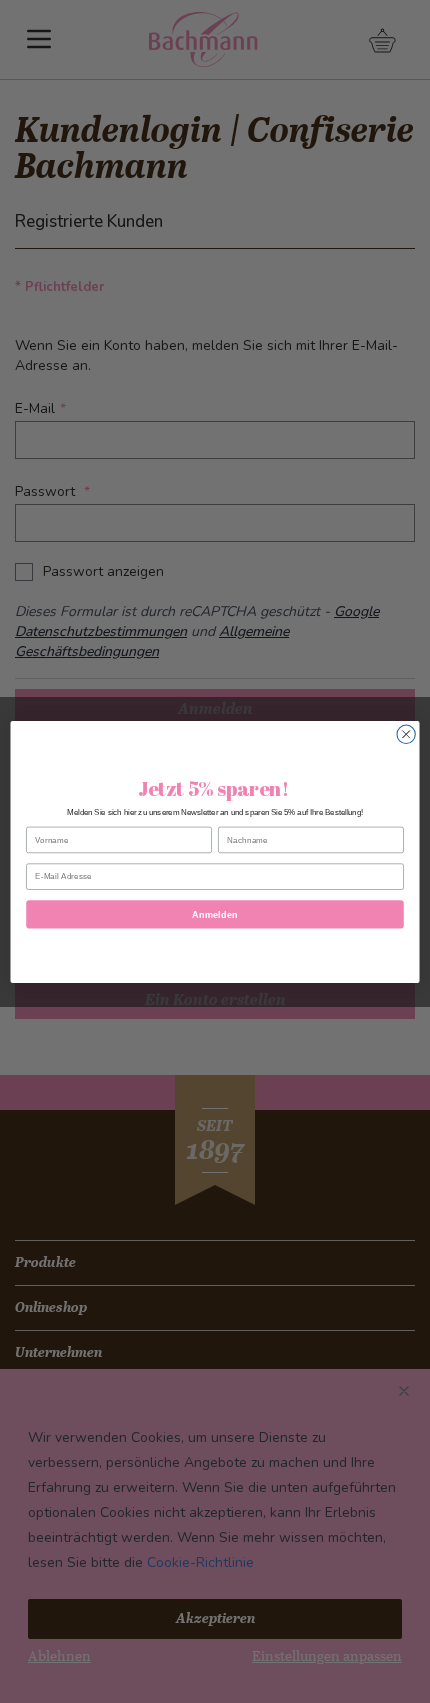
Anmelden (215, 914)
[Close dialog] (406, 734)
